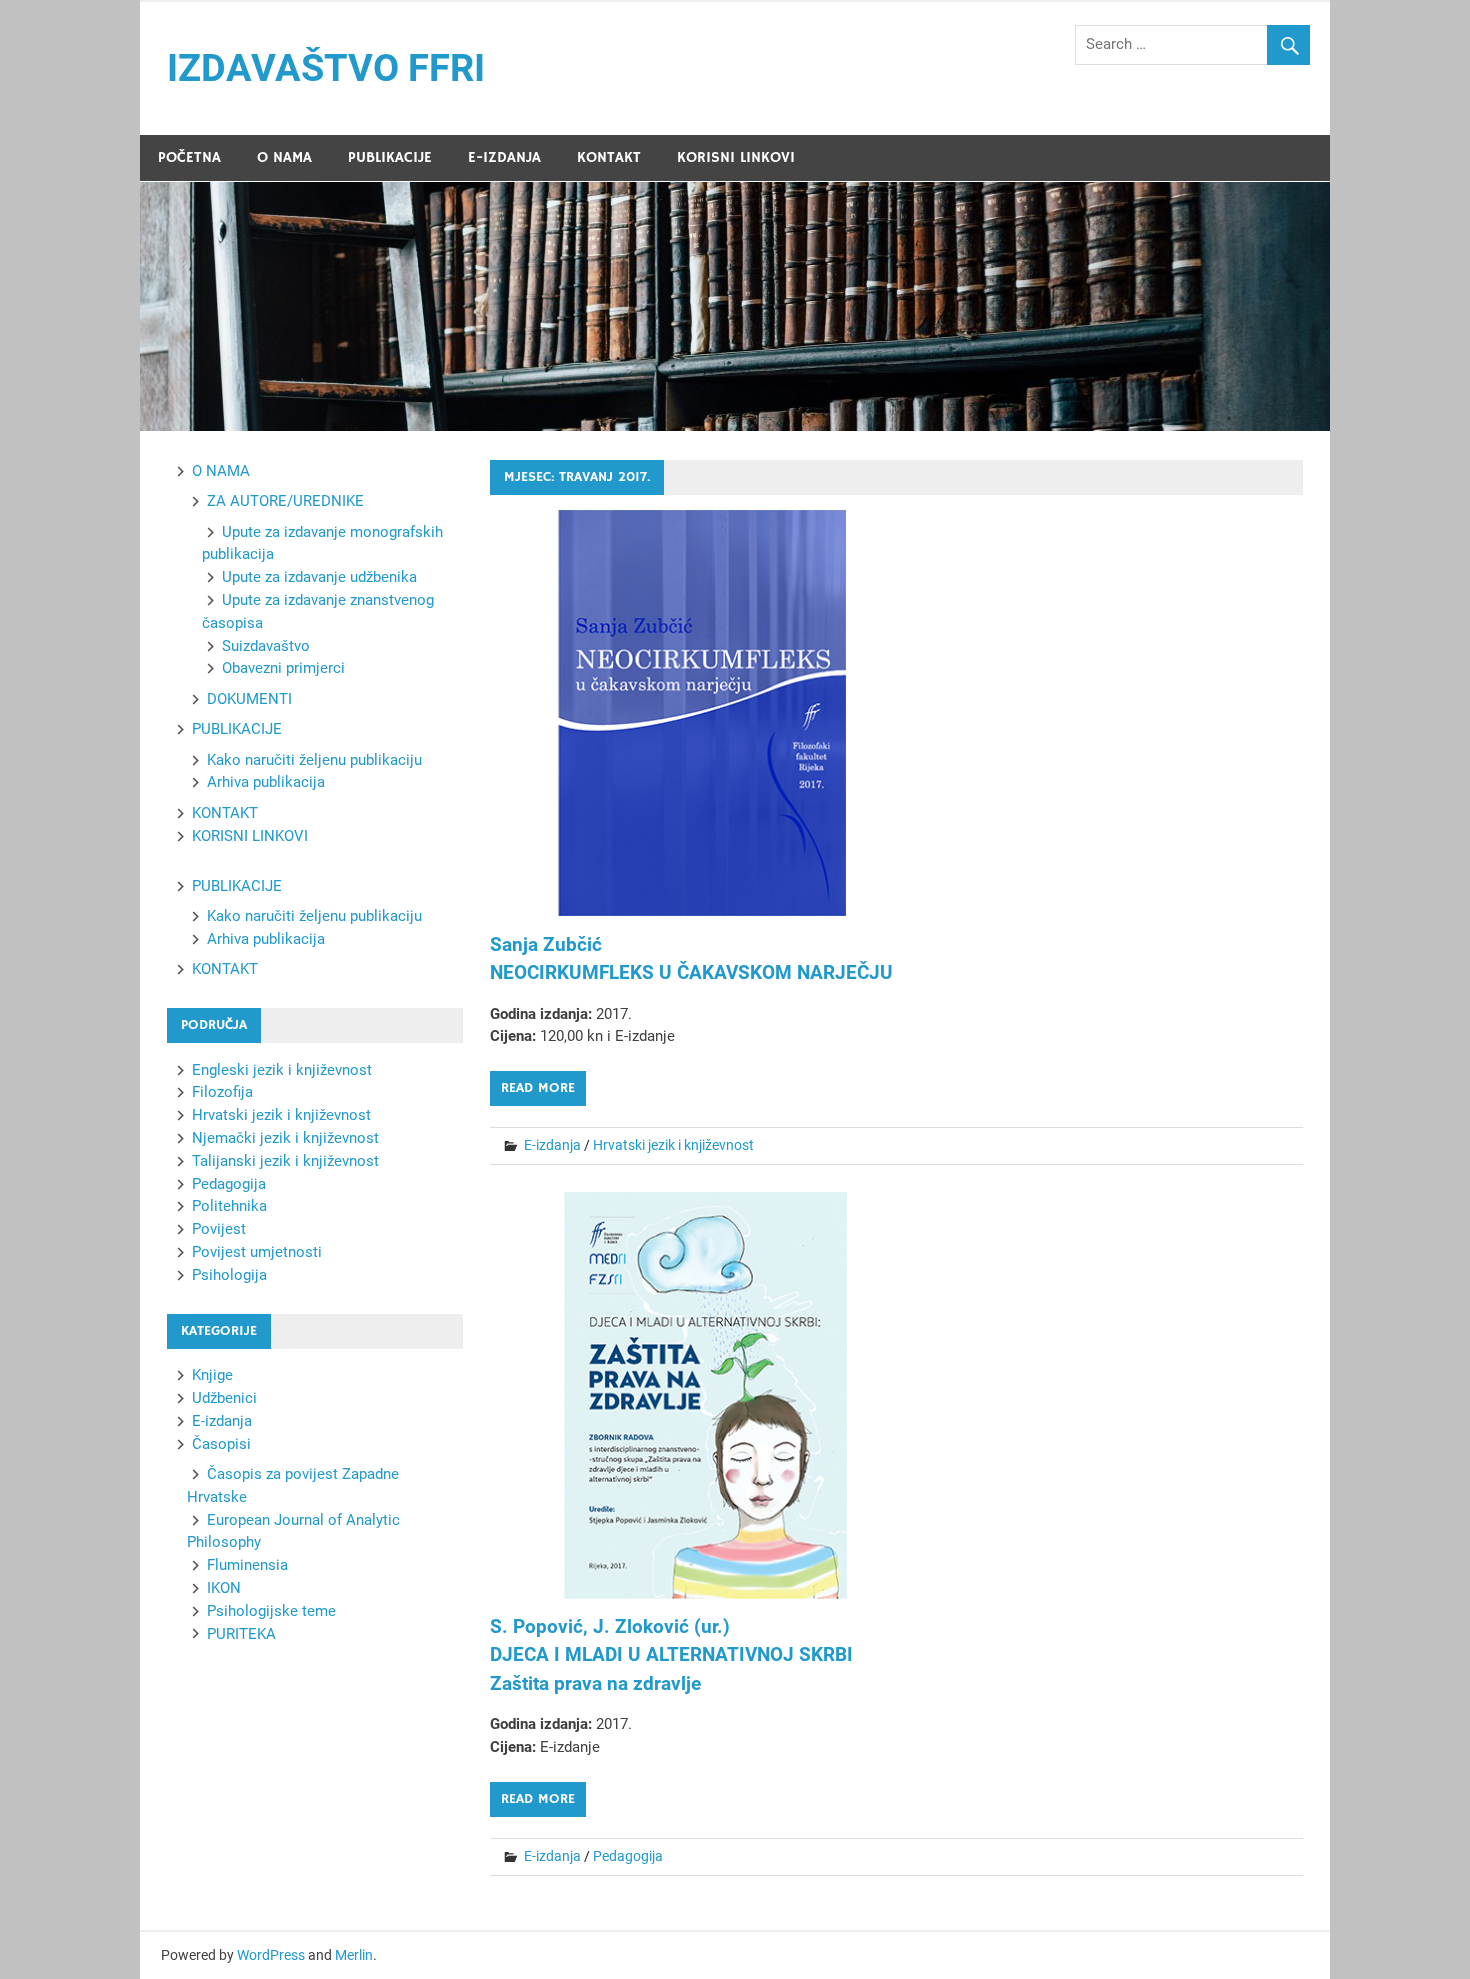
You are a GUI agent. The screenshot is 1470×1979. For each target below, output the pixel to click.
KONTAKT (609, 157)
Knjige (212, 1375)
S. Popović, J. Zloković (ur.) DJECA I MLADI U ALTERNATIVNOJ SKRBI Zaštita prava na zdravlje (671, 1655)
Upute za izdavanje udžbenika (319, 577)
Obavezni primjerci (283, 668)
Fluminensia (247, 1565)
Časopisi (221, 1444)
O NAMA (284, 157)
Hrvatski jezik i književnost (673, 1145)
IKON (224, 1588)
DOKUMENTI (249, 699)
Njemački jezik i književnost (285, 1138)
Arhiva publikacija (266, 782)
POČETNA (189, 157)
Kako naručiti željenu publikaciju (314, 760)
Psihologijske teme (271, 1611)
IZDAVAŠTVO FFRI (326, 68)
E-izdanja (552, 1145)
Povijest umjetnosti (257, 1252)
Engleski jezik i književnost (282, 1070)
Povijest (219, 1229)
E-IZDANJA (504, 157)
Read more (538, 1088)
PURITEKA (241, 1634)
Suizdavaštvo (266, 646)
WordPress (271, 1955)
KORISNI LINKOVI (736, 157)
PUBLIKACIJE (390, 157)
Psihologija (229, 1275)
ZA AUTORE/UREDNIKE (285, 501)
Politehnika (229, 1206)
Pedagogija (628, 1856)
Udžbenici (224, 1398)
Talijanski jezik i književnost (285, 1161)
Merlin (354, 1955)
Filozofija (222, 1092)
